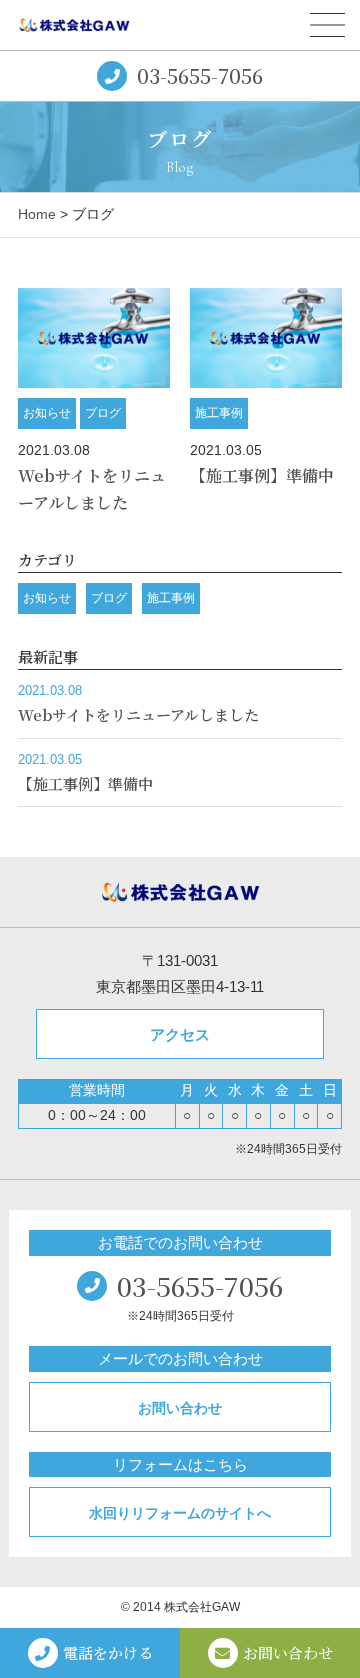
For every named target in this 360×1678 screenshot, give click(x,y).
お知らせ (47, 413)
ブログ (103, 413)
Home (37, 214)
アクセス (180, 1034)
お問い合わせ (180, 1408)
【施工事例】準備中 (262, 475)
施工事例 (219, 413)
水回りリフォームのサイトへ (180, 1513)
